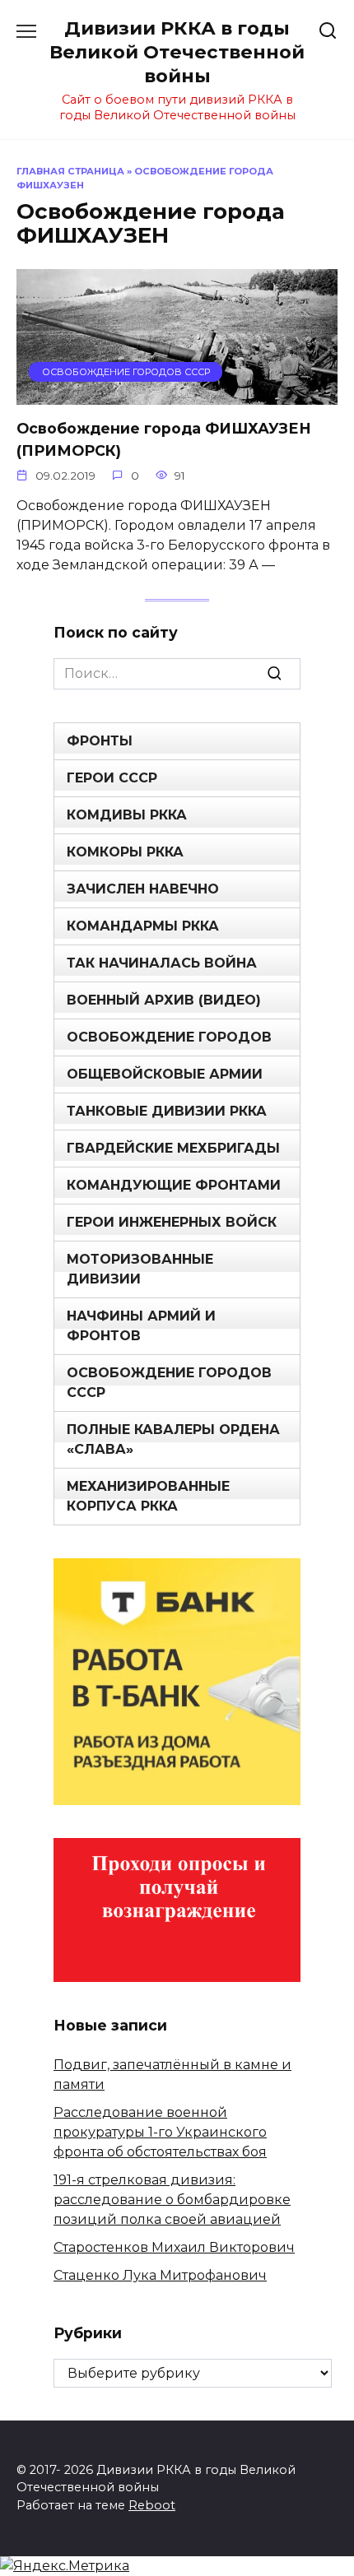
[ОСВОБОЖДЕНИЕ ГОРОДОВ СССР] (177, 395)
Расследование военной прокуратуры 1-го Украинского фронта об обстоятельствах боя (160, 2132)
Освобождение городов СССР (169, 1383)
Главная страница (70, 171)
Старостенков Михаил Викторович (174, 2247)
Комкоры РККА (125, 852)
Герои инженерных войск (172, 1222)
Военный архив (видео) (164, 1000)
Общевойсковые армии (165, 1074)
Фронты (100, 741)
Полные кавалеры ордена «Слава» (173, 1439)
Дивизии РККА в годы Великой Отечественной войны (177, 52)
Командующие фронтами (174, 1185)
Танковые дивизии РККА (167, 1111)
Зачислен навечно (143, 889)
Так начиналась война (162, 963)
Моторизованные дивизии (140, 1269)
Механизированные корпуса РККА (148, 1496)
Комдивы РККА (127, 815)
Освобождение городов (169, 1037)
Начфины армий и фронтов (141, 1326)
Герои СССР (112, 778)
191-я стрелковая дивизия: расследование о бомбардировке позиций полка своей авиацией (172, 2200)
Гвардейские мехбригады (173, 1148)
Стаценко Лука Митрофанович (160, 2275)
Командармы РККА (143, 926)
